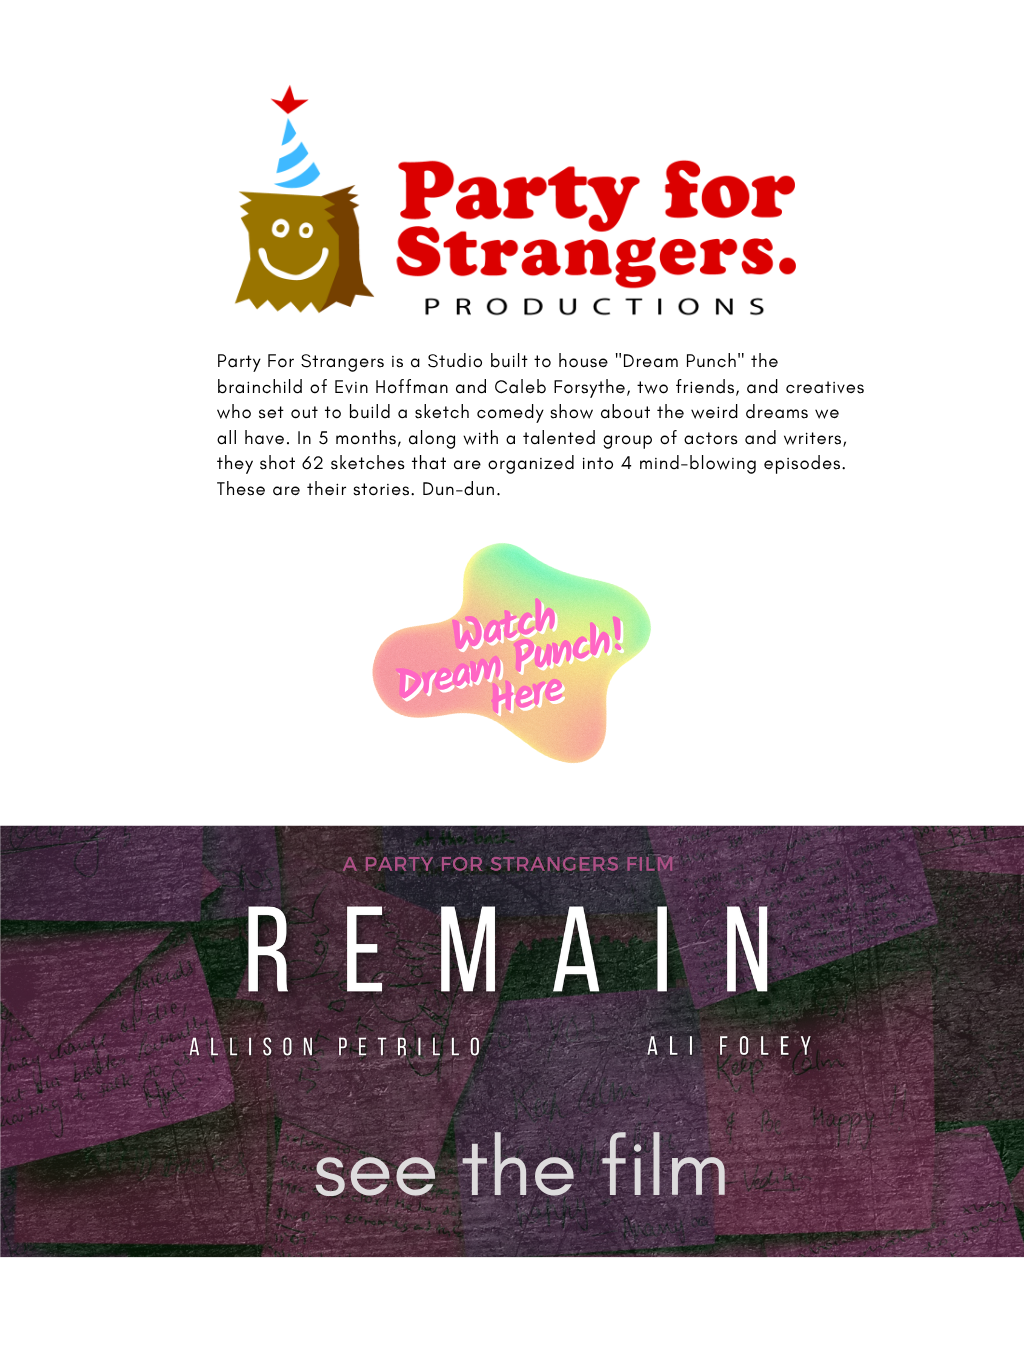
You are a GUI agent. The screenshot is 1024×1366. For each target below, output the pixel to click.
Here (525, 697)
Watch (503, 629)
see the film (521, 1166)
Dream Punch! (511, 663)
